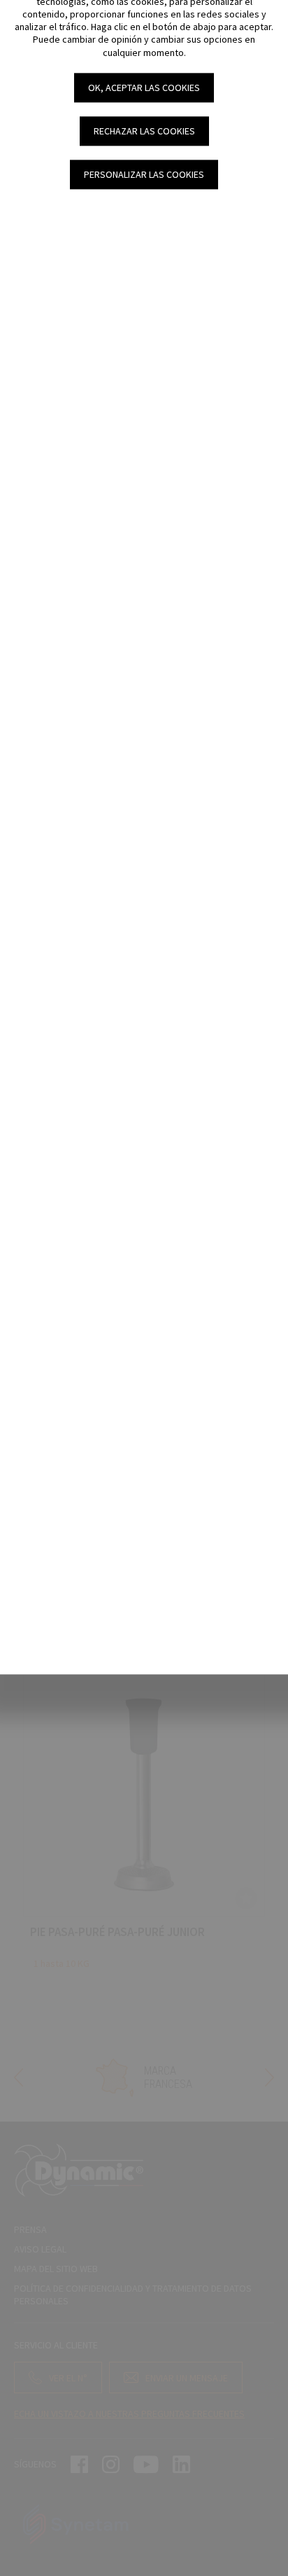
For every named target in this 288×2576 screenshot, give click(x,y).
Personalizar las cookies (144, 174)
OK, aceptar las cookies (144, 88)
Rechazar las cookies (144, 131)
